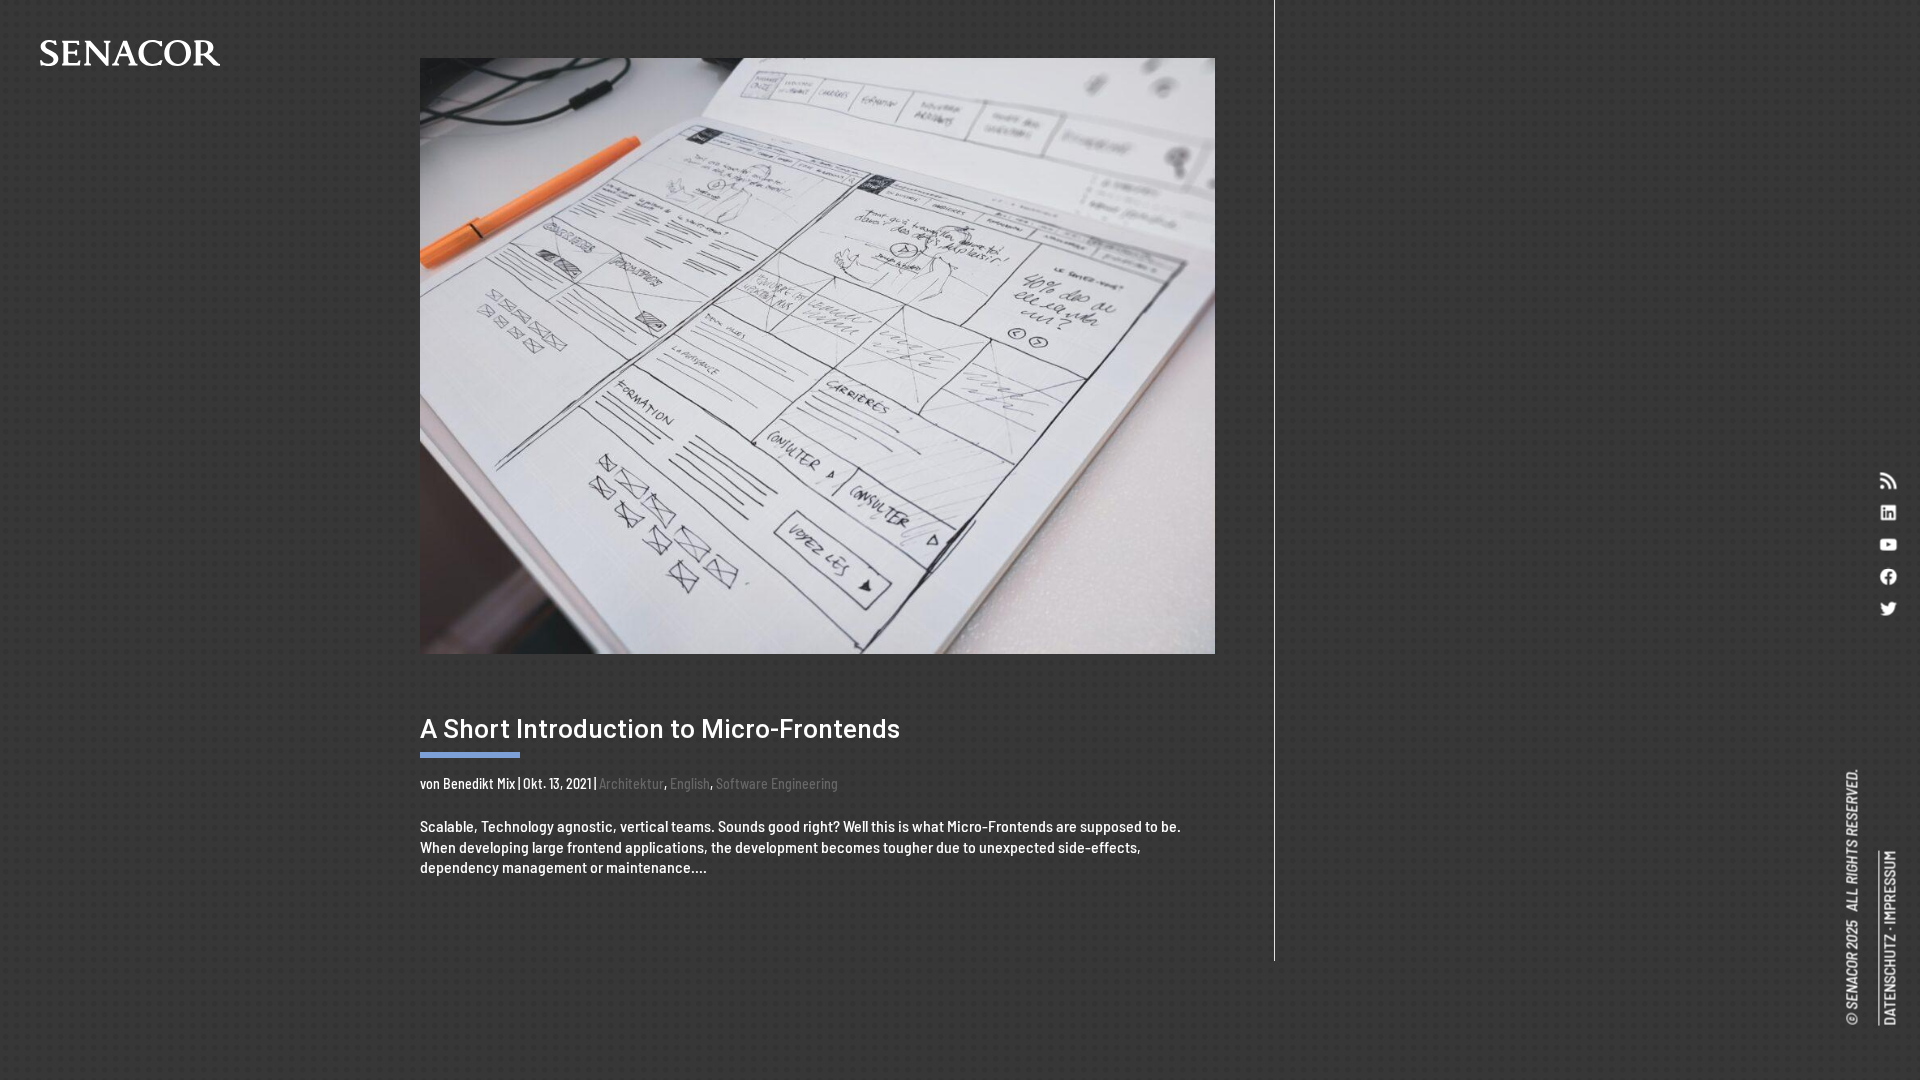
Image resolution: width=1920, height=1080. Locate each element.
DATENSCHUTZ (1888, 980)
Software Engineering (777, 783)
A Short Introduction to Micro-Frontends (660, 729)
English (690, 783)
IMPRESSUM (1888, 888)
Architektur (631, 783)
